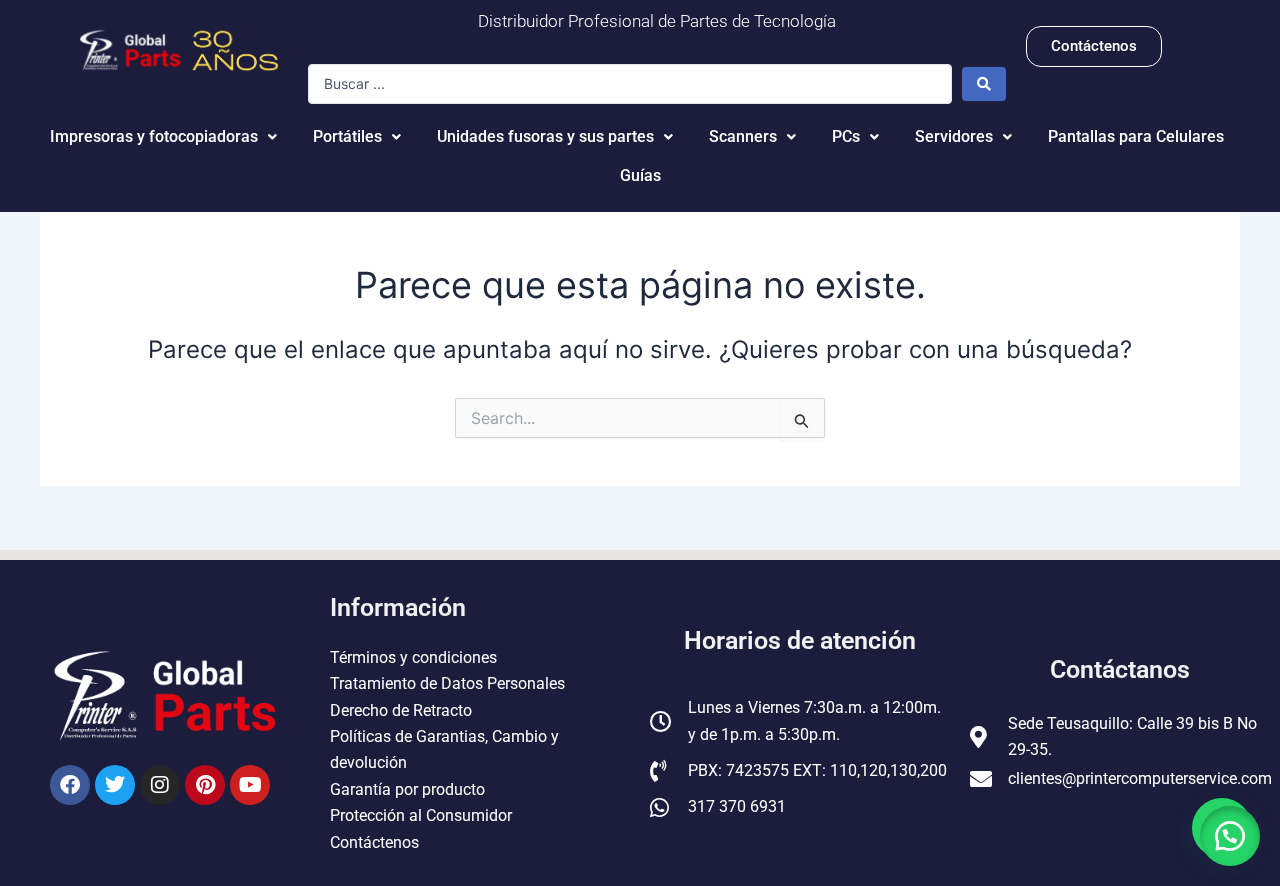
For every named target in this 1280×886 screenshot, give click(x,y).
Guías (640, 175)
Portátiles (347, 136)
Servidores (954, 136)
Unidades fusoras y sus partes (545, 136)
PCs (846, 136)
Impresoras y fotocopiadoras (154, 136)
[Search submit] (984, 84)
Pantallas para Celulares (1136, 136)
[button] (1230, 836)
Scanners (743, 136)
